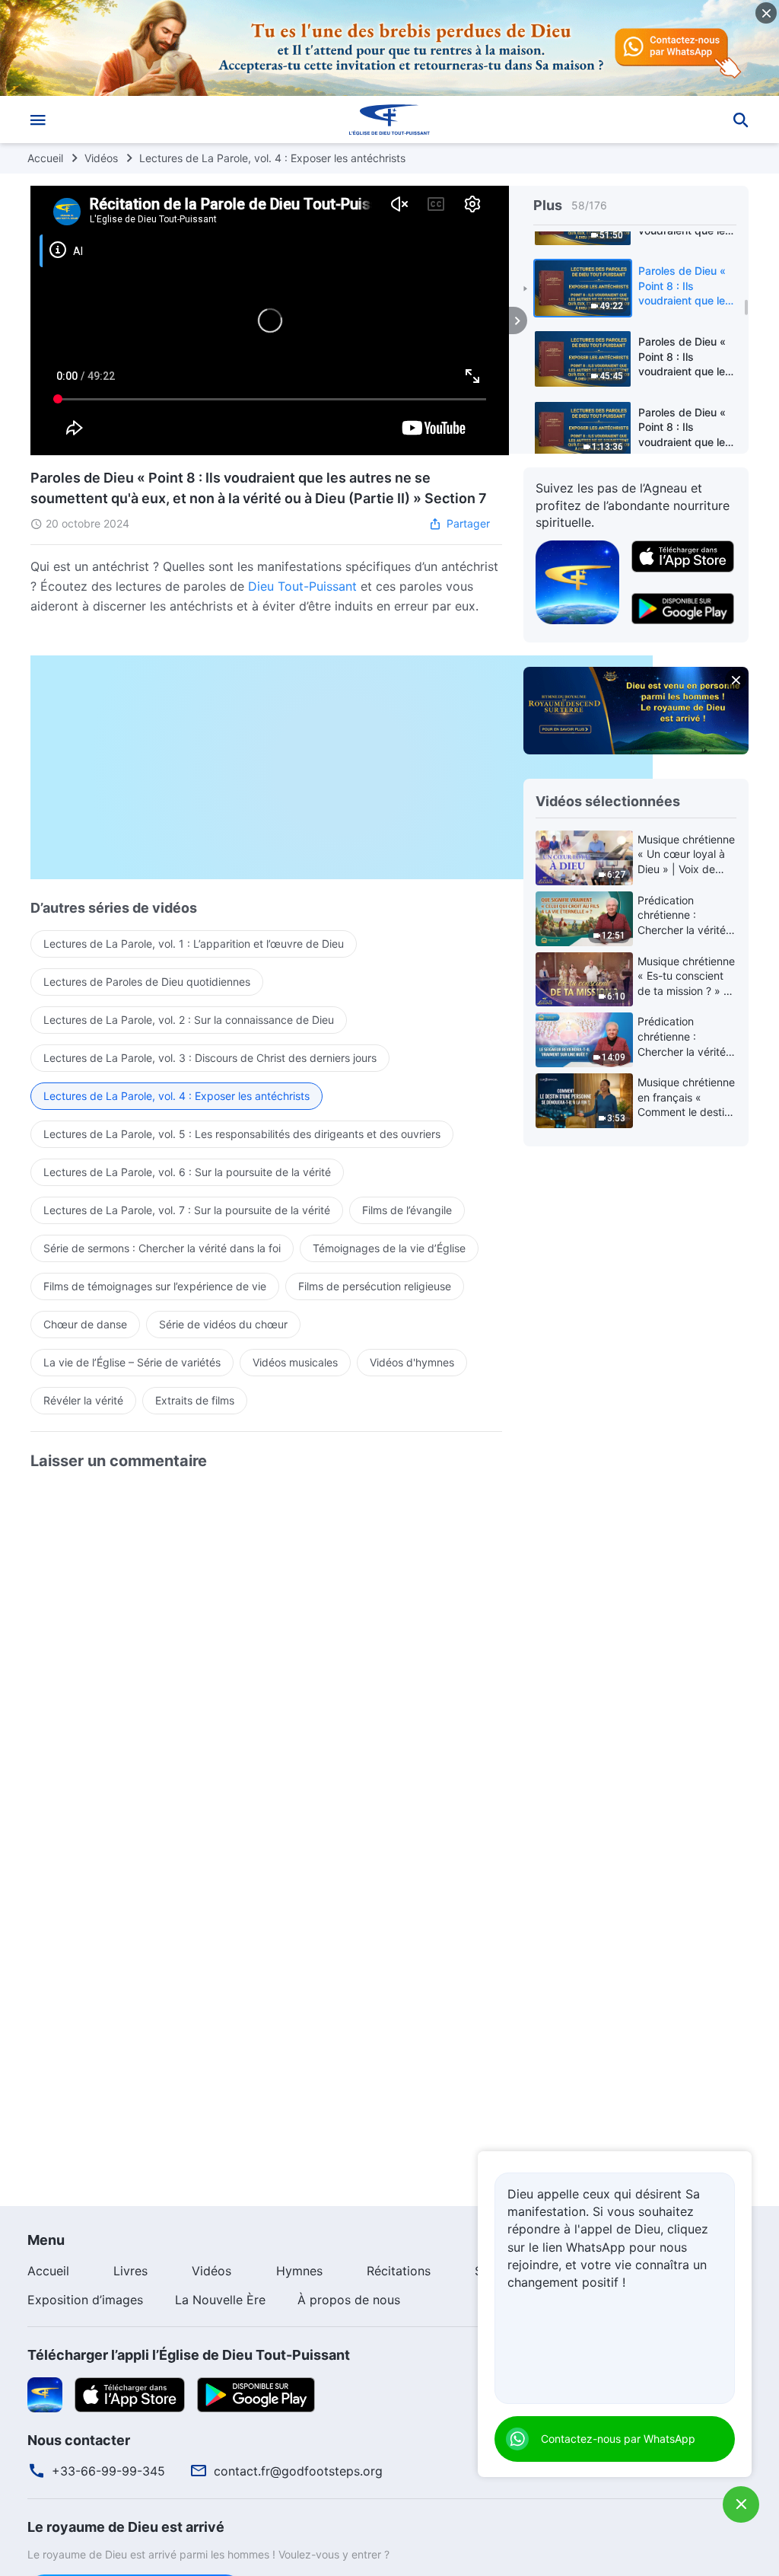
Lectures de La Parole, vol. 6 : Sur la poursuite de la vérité (187, 1172)
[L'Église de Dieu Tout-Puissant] (389, 120)
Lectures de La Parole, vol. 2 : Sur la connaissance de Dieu (189, 1020)
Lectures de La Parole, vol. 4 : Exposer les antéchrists (272, 158)
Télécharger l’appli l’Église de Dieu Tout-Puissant (189, 2355)
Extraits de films (195, 1400)
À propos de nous (349, 2300)
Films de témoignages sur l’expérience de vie (155, 1286)
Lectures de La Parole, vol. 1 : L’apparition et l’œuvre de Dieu (194, 944)
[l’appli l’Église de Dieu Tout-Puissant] (577, 581)
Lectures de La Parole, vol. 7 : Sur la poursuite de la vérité (187, 1210)
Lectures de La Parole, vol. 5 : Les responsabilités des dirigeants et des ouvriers (242, 1134)
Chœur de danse (85, 1324)
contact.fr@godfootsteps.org (298, 2471)
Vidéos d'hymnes (412, 1362)
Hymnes (299, 2271)
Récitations (399, 2271)
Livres (130, 2271)
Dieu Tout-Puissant (302, 586)
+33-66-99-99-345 (108, 2471)
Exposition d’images (85, 2300)
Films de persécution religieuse (375, 1286)
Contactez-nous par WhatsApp (618, 2439)
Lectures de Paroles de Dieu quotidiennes (147, 982)
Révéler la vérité (83, 1400)
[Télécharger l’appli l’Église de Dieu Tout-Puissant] (45, 2393)
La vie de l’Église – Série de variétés (132, 1362)
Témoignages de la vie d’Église (389, 1248)
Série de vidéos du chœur (223, 1324)
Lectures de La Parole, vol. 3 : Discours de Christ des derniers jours (210, 1058)
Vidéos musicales (295, 1362)
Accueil (45, 158)
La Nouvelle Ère (220, 2300)
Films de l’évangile (407, 1210)
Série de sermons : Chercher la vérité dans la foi (162, 1248)
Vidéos (101, 158)
